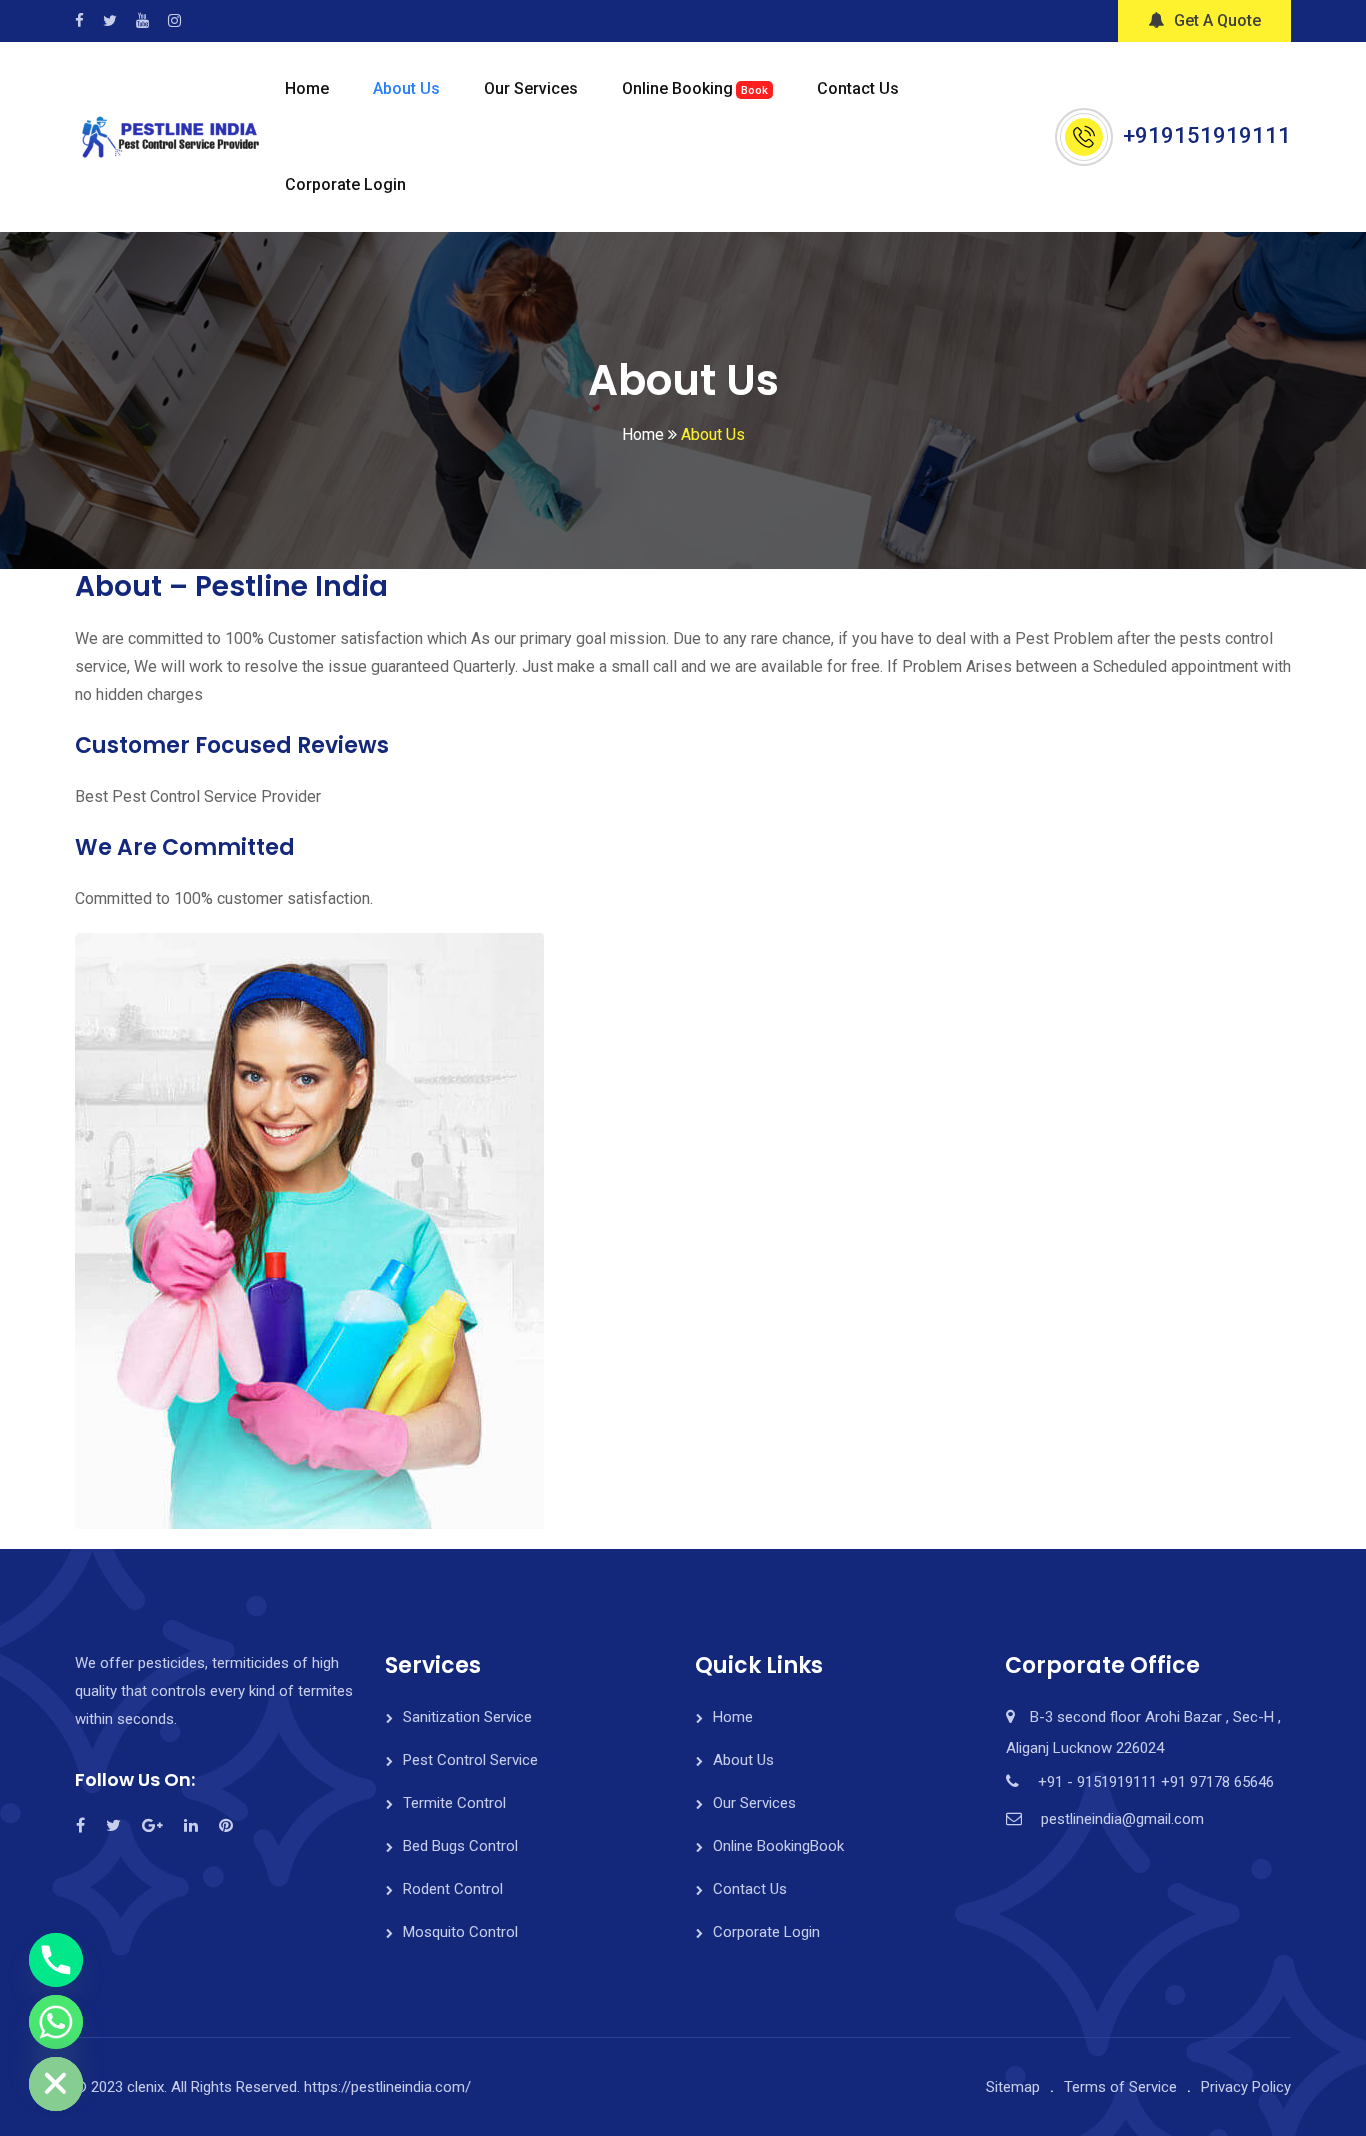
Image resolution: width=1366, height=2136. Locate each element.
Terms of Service (1120, 2087)
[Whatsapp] (56, 2022)
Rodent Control (453, 1889)
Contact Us (858, 88)
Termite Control (454, 1803)
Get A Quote (1217, 20)
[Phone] (56, 1960)
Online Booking (695, 88)
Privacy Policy (1246, 2087)
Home (307, 88)
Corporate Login (345, 184)
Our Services (531, 88)
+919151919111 (1207, 135)
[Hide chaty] (56, 2084)
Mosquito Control (460, 1932)
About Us (406, 88)
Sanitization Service (467, 1717)
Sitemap (1013, 2087)
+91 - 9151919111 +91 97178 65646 (1156, 1782)
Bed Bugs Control (460, 1846)
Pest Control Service (470, 1760)
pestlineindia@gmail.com (1122, 1819)
